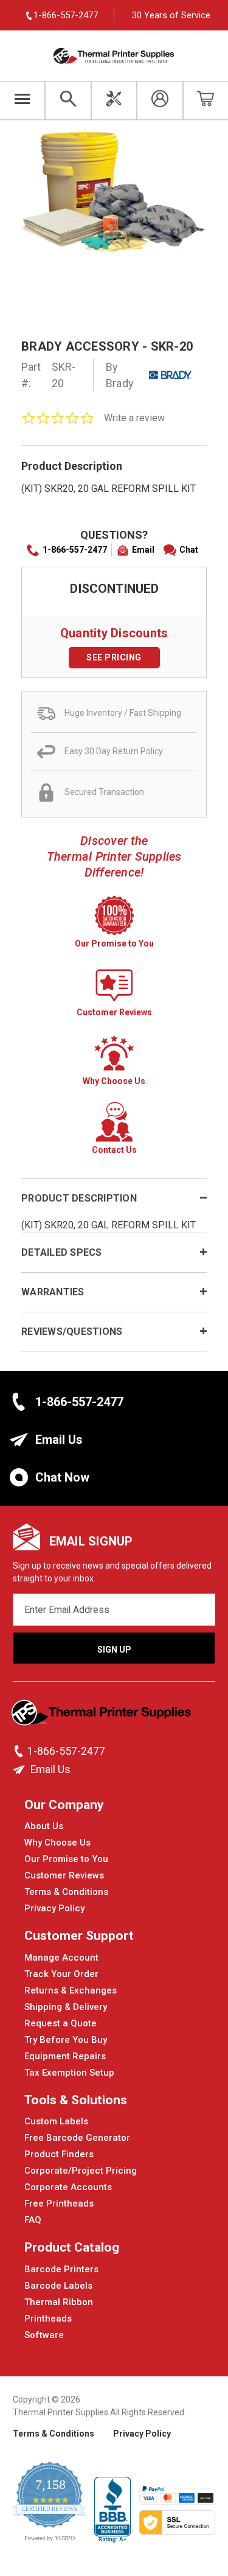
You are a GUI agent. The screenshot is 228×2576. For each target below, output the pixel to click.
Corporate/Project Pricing (81, 2171)
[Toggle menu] (22, 100)
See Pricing (114, 657)
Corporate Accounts (68, 2187)
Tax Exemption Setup (69, 2073)
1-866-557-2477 (75, 550)
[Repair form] (114, 100)
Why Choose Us (57, 1843)
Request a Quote (60, 2023)
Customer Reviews (64, 1875)
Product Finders (59, 2154)
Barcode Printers (61, 2269)
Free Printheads (59, 2203)
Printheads (48, 2319)
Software (44, 2335)
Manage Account (61, 1958)
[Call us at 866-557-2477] (20, 1751)
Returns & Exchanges (71, 1990)
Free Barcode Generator (77, 2138)
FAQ (33, 2220)
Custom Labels (56, 2121)
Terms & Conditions (66, 1892)
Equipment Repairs (65, 2056)
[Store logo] (102, 1716)
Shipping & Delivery (66, 2007)
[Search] (68, 100)
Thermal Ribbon (59, 2302)
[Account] (160, 100)
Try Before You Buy (66, 2040)
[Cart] (206, 100)
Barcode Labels (58, 2286)
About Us (44, 1826)
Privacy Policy (54, 1908)
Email (143, 550)
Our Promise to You (66, 1859)
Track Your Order (61, 1974)
